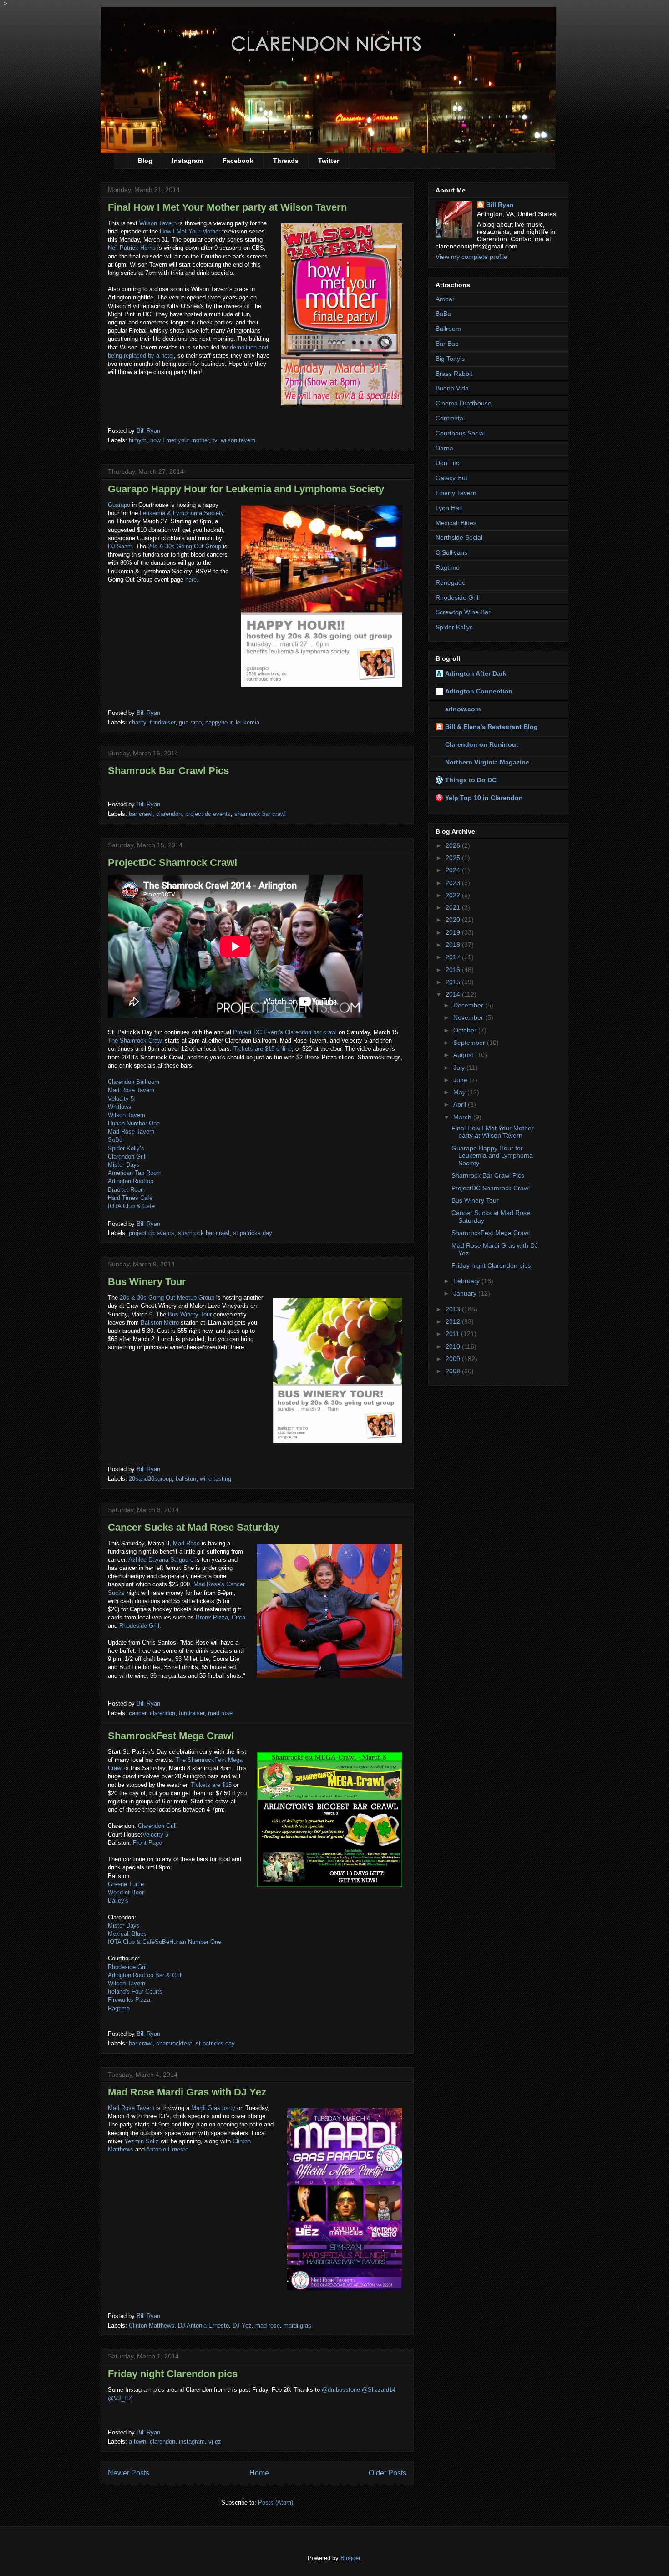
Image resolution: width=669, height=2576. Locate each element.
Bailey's (118, 1900)
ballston (186, 1479)
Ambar (445, 299)
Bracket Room (127, 1190)
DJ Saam (120, 546)
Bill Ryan (500, 205)
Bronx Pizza (212, 1617)
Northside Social (459, 537)
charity (137, 722)
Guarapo (119, 505)
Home (259, 2473)
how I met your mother (180, 440)
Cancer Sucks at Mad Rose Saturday (193, 1527)
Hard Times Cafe (130, 1198)
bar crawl (141, 814)
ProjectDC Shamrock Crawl (172, 863)
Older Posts (388, 2473)
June (461, 1080)
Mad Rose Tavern (131, 1090)
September (470, 1043)
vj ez (215, 2442)
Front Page (147, 1843)
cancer (137, 1713)
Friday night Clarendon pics (173, 2374)
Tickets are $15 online (263, 1049)
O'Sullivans (451, 552)
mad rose (220, 1713)
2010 (454, 1346)
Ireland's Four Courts (135, 1991)
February (467, 1281)
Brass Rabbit (454, 374)
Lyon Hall (449, 508)
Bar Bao (447, 344)
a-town (137, 2442)
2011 (453, 1334)
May (460, 1092)
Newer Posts (129, 2473)
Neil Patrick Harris (132, 248)
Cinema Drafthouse (464, 403)
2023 (454, 883)
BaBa (443, 314)
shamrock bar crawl (260, 814)
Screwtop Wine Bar (463, 612)
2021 (454, 907)
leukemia (248, 722)
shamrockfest (174, 2043)
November (469, 1017)
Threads (286, 161)
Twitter (329, 161)
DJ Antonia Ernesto (203, 2325)
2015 (454, 982)
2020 (454, 920)
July (460, 1068)
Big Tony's (450, 359)
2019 (454, 932)
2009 (454, 1359)
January (466, 1293)
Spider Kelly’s (126, 1148)
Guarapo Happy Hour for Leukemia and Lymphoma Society (246, 489)
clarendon (169, 814)
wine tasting (215, 1479)
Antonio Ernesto (167, 2149)
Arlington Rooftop (131, 1181)
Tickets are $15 (211, 1785)
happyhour (219, 722)
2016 (454, 970)
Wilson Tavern (158, 223)
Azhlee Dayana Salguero (161, 1560)
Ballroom (448, 329)
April (461, 1104)
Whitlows (120, 1107)
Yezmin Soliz (142, 2141)
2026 (454, 845)
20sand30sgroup (150, 1479)
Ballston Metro (160, 1323)
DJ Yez (242, 2325)
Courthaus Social (460, 433)
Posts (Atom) (276, 2503)
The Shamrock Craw (135, 1040)
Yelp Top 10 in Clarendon (484, 798)
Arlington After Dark (476, 673)
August (464, 1055)
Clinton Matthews (152, 2325)
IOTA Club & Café (131, 1942)
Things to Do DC (471, 780)
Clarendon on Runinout (482, 744)
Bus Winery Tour (147, 1282)
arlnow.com (463, 709)
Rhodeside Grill (139, 1626)
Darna (444, 448)
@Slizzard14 (379, 2390)
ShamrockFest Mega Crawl (171, 1736)
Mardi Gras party (213, 2108)
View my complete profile (471, 257)
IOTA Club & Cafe (131, 1206)
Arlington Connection (479, 691)
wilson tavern (238, 440)
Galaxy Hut (451, 478)
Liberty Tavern (456, 493)
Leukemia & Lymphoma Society (182, 513)
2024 (454, 870)
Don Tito (448, 463)
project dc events (208, 814)
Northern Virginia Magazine (487, 762)
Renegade (451, 582)
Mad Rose (186, 1543)
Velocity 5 (121, 1099)
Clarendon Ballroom (134, 1082)
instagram (192, 2442)
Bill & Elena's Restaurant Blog (492, 727)
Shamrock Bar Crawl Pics (168, 771)
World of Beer (126, 1892)
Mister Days (124, 1165)
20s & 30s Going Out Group (185, 546)
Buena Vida (452, 388)
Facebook (238, 161)
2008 (454, 1371)
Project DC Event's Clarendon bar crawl (285, 1032)
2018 (454, 945)
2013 (454, 1309)
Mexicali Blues (127, 1934)
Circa (238, 1617)
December (469, 1005)
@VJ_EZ (120, 2398)
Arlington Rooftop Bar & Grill (145, 1975)
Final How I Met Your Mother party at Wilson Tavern (227, 207)
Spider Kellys (454, 627)
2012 (454, 1321)
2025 (454, 858)
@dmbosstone (341, 2390)
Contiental (450, 418)
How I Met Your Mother (189, 231)
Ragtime (119, 2008)
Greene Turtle (126, 1884)
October (466, 1030)
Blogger (350, 2558)
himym (138, 440)
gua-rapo (190, 722)
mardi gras (297, 2325)
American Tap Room (135, 1173)
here (191, 579)
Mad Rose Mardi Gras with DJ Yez (187, 2092)
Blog (145, 161)
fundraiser (162, 722)
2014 (454, 994)
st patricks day (253, 1233)
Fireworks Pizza (129, 2000)
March (463, 1117)
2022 (454, 895)
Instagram (188, 161)
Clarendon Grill (127, 1156)
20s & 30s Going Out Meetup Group (167, 1298)
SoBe (115, 1140)
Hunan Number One (134, 1123)
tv (215, 440)
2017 (454, 957)
